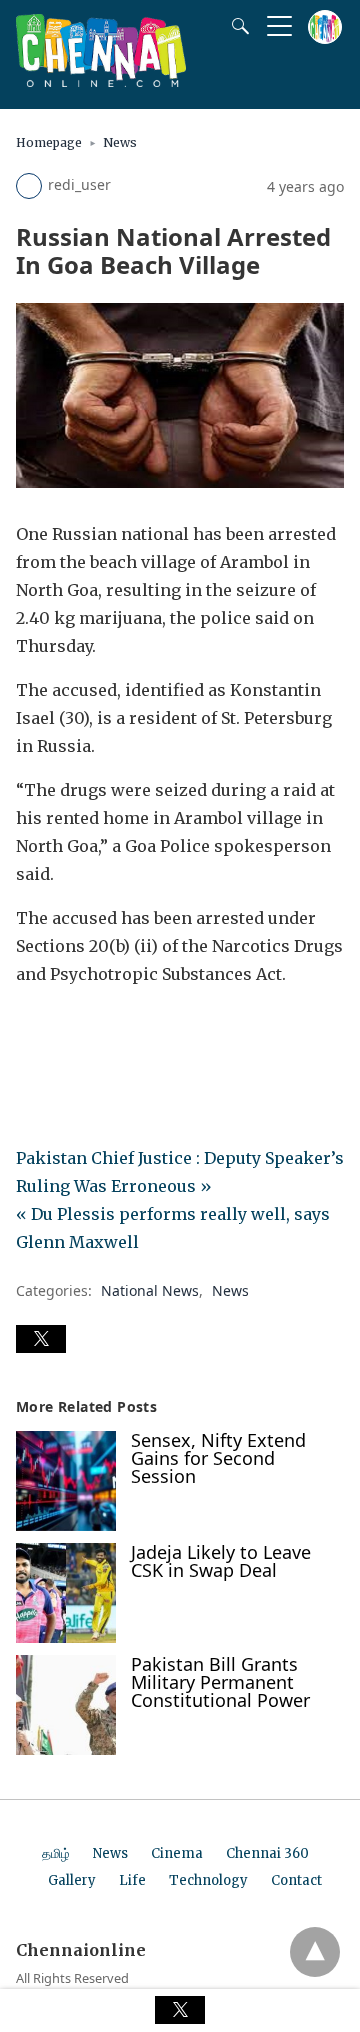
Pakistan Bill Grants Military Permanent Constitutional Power (220, 1682)
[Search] (236, 26)
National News (150, 1290)
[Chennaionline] (101, 81)
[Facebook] (32, 1030)
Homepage (49, 142)
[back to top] (315, 1952)
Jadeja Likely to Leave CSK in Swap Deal (221, 1561)
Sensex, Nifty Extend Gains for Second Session (218, 1458)
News (120, 142)
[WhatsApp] (96, 1030)
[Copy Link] (128, 1030)
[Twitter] (64, 1030)
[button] (41, 1339)
